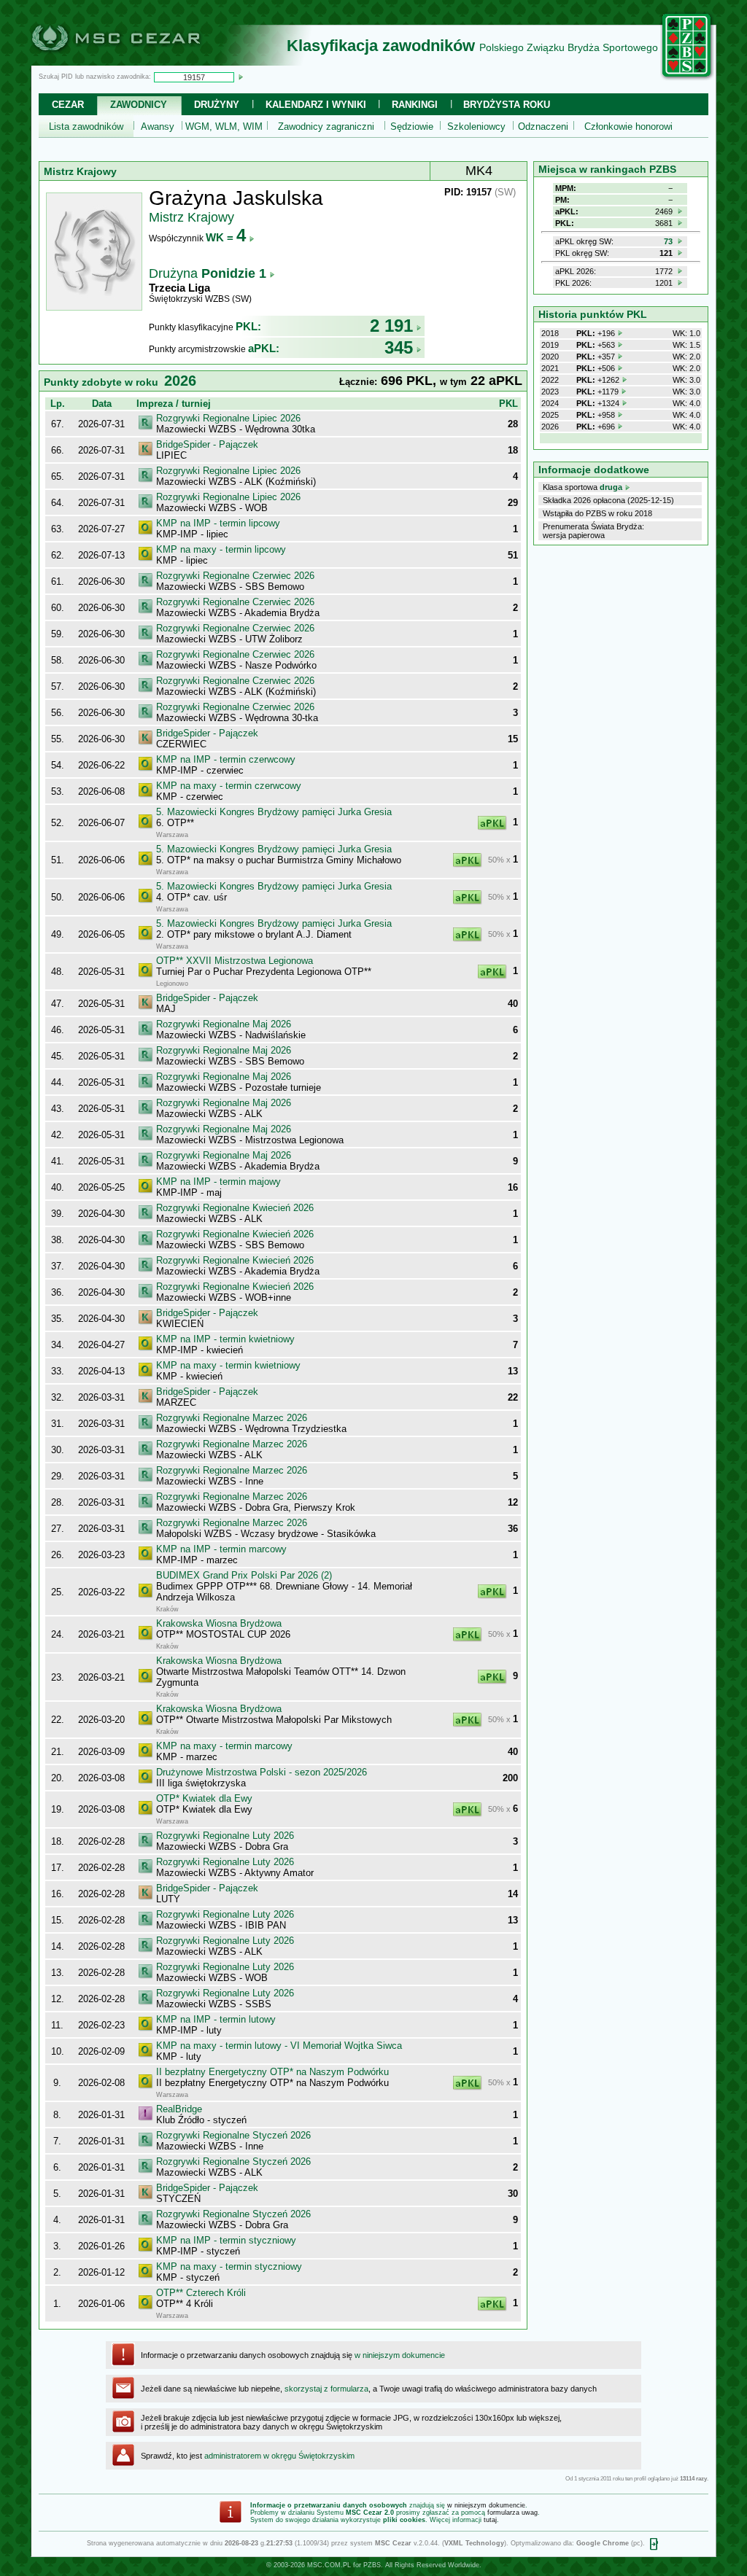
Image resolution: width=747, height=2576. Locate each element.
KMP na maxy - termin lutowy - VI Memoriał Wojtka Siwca (279, 2046)
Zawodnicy (139, 105)
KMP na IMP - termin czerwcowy (226, 759)
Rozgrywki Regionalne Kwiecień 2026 (235, 1208)
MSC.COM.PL (329, 2565)
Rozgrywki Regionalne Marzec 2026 (232, 1418)
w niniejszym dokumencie (400, 2355)
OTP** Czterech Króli (201, 2293)
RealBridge (179, 2109)
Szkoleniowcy (476, 127)
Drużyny (217, 105)
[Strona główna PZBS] (687, 78)
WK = (226, 237)
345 (399, 347)
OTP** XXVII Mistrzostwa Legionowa (235, 961)
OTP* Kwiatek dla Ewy (204, 1798)
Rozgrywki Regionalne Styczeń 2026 (233, 2135)
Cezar (68, 105)
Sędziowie (412, 127)
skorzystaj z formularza (326, 2389)
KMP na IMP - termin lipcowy (218, 523)
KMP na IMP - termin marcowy (221, 1549)
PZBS (372, 2565)
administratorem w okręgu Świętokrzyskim (279, 2456)
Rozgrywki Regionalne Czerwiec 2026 (235, 576)
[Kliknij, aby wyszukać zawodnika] (241, 77)
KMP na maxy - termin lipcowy (221, 549)
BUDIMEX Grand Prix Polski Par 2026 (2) (244, 1575)
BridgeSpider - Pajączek (207, 444)
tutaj (490, 2520)
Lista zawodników (86, 127)
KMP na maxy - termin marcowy (224, 1746)
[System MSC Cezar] (140, 61)
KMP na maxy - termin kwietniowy (228, 1365)
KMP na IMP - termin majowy (218, 1182)
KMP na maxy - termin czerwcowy (229, 786)
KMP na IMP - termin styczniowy (226, 2240)
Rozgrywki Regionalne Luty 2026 (225, 1836)
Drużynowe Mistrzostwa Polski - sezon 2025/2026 (262, 1772)
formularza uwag (512, 2513)
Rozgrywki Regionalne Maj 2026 (224, 1024)
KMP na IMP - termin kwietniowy (225, 1339)
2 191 (391, 326)
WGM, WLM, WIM (224, 127)
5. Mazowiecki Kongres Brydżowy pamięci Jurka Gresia (274, 812)
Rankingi (415, 105)
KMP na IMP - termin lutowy (216, 2019)
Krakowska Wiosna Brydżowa (219, 1623)
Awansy (158, 127)
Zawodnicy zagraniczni (326, 127)
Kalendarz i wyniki (316, 105)
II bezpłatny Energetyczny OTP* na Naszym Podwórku (272, 2072)
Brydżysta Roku (507, 105)
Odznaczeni (543, 127)
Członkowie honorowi (628, 127)
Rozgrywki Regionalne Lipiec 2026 (228, 418)
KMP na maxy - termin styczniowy (229, 2266)
